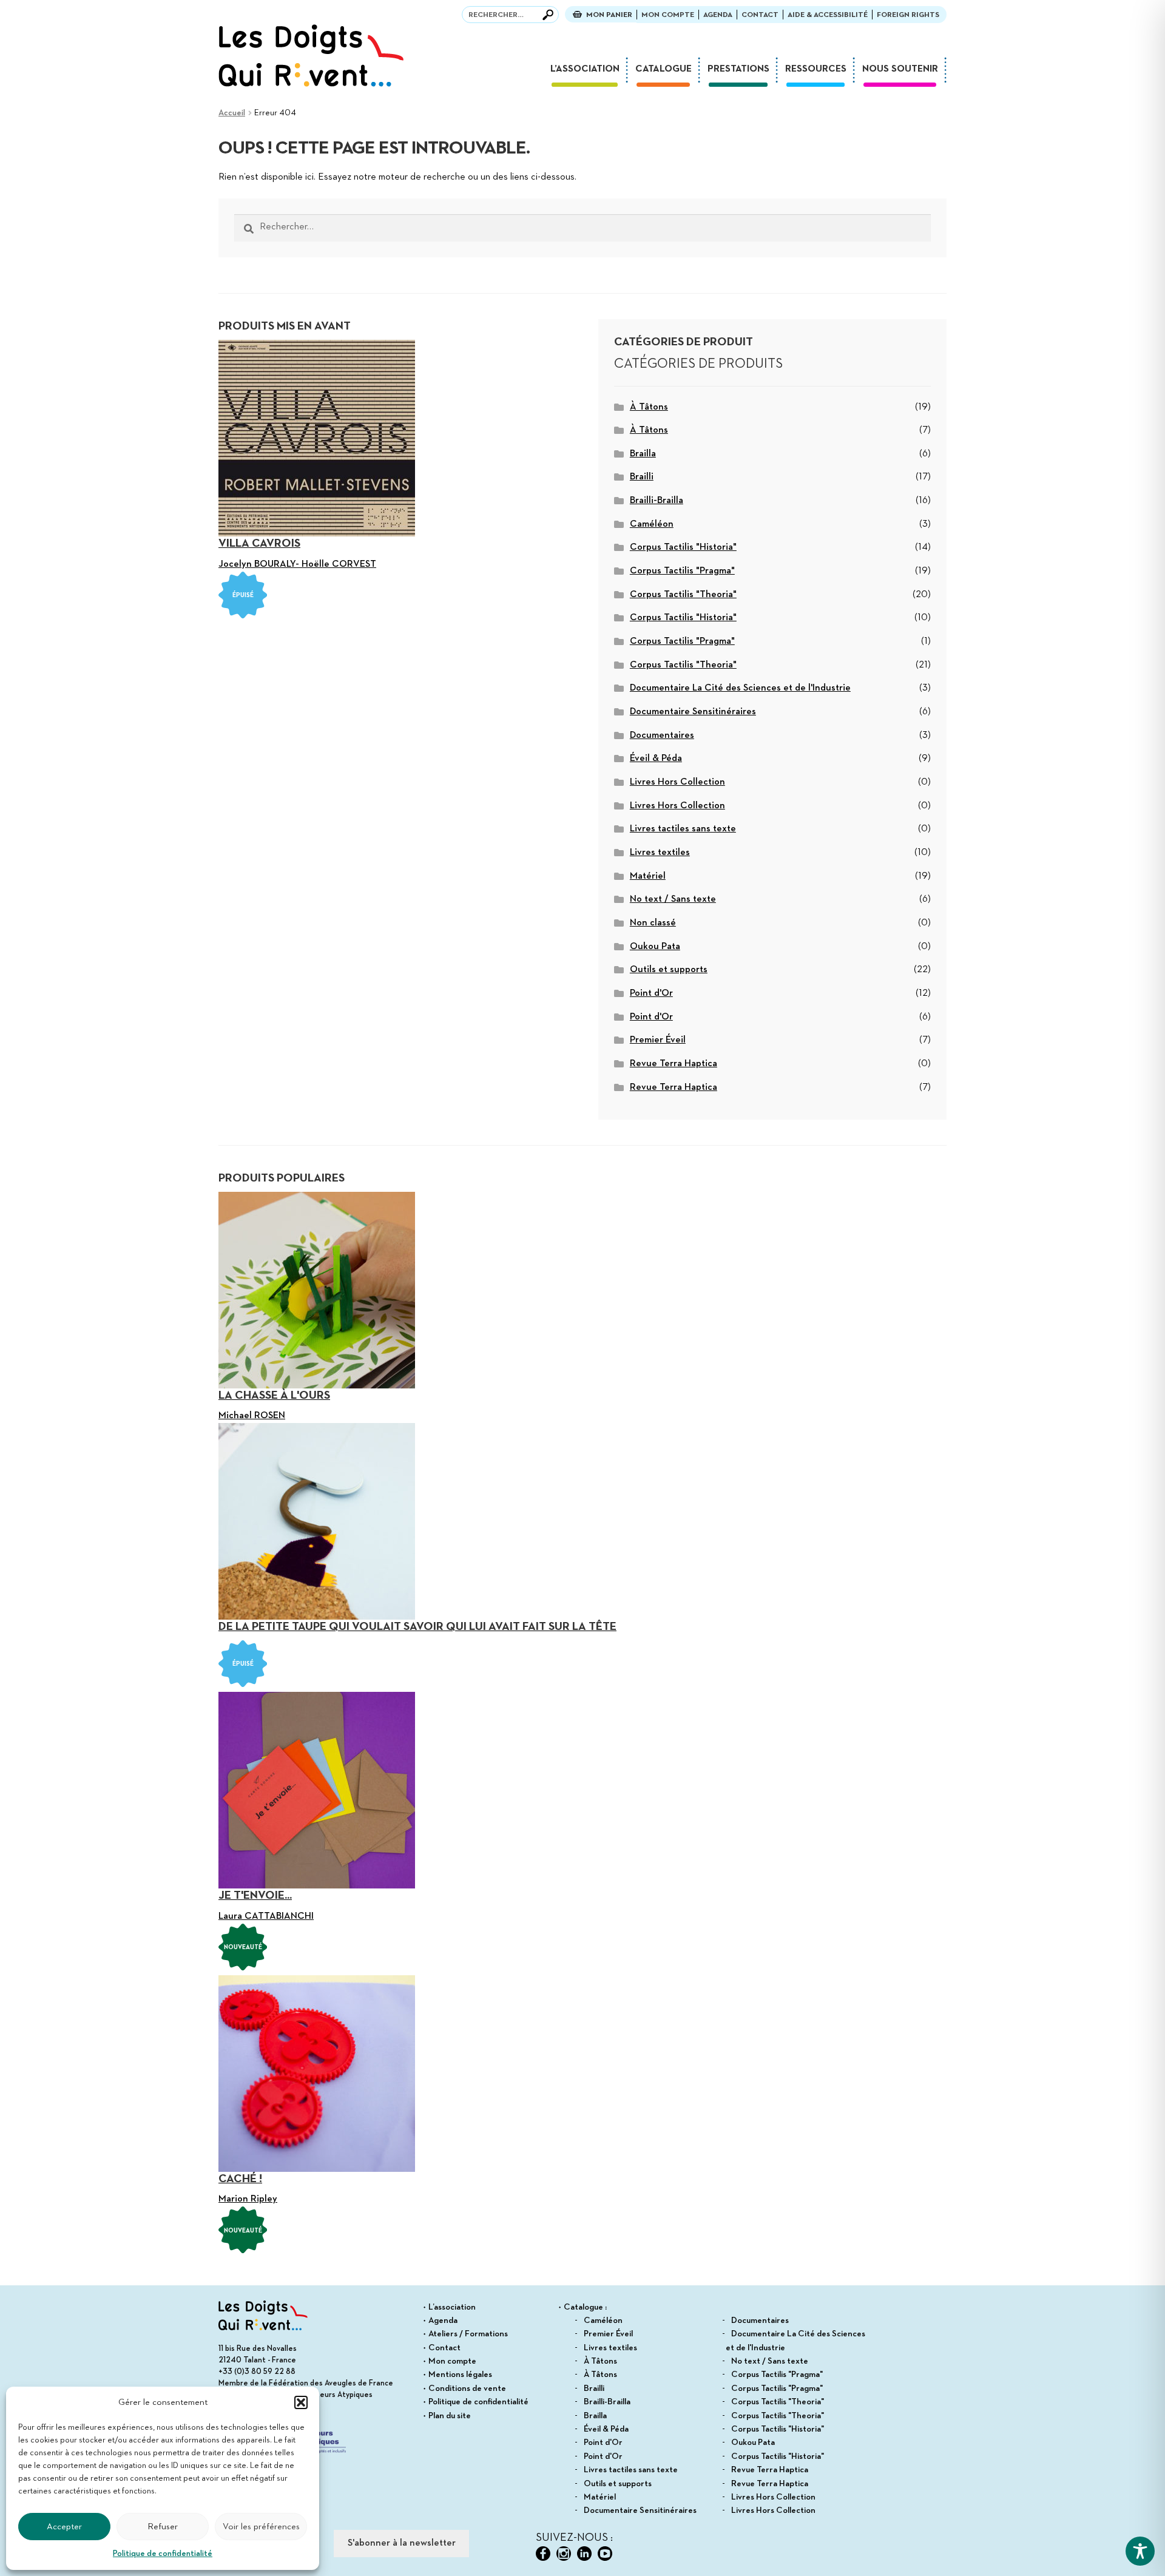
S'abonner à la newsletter (402, 2543)
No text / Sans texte (673, 899)
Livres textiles (660, 853)
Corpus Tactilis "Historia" (683, 547)
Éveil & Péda (656, 759)
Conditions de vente (467, 2388)
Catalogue (664, 69)
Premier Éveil (658, 1040)
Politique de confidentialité (163, 2554)
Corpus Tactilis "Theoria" (683, 595)
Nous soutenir (900, 69)
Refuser (163, 2527)
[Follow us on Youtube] (605, 2554)
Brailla (643, 454)
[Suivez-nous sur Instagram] (564, 2554)
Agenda (718, 15)
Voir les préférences (261, 2527)
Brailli (642, 477)
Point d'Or (651, 993)
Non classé (653, 923)
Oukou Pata (655, 947)
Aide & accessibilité (828, 15)
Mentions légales (460, 2375)
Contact (760, 15)
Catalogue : (585, 2307)
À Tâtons (649, 407)
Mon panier (609, 15)
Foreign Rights (908, 15)
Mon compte (668, 15)
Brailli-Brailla (657, 501)
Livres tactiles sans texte (683, 829)
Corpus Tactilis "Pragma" (682, 571)
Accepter (64, 2527)
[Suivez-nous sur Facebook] (543, 2554)
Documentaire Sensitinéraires (693, 712)
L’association (585, 69)
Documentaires (662, 735)
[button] (301, 2402)
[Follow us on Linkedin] (584, 2554)
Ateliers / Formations (468, 2334)
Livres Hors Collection (677, 782)
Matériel (648, 876)
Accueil (232, 113)
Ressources (816, 69)
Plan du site (450, 2416)
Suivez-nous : (574, 2538)
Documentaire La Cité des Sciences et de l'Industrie (740, 688)
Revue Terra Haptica (674, 1064)
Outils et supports (669, 970)
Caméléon (652, 524)
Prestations (738, 69)
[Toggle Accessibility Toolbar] (1140, 2551)
